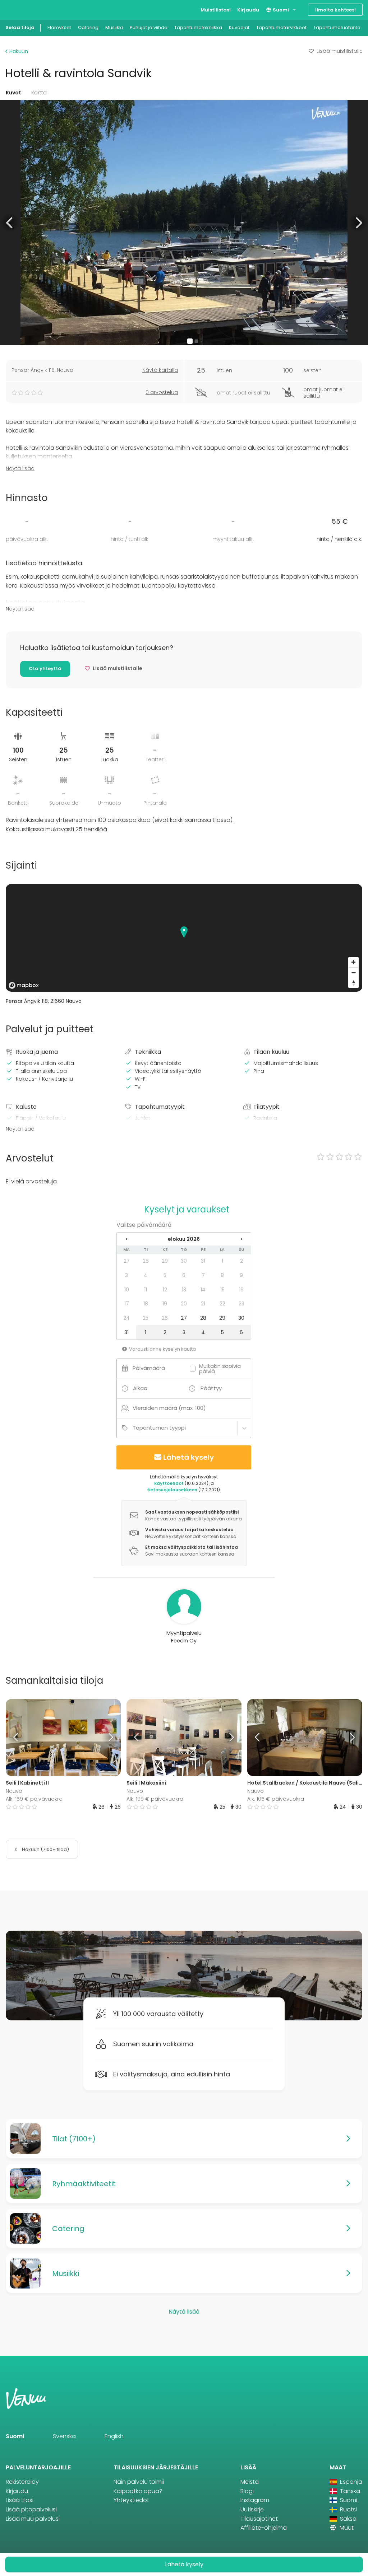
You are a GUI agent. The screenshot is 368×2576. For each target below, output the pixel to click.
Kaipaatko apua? (138, 2491)
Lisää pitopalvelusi (31, 2509)
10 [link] (127, 1290)
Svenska (64, 2436)
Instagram (255, 2500)
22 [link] (222, 1304)
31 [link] (203, 1261)
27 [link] (127, 1261)
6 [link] (184, 1275)
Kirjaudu (248, 10)
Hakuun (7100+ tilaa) (45, 1849)
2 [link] (241, 1261)
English (114, 2436)
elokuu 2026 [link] (184, 1239)
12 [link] (165, 1290)
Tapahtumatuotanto (337, 27)
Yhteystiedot (131, 2500)
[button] (10, 223)
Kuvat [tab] (13, 93)
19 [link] (165, 1304)
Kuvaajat (239, 27)
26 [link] (165, 1318)
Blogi (247, 2491)
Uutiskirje (252, 2509)
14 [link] (203, 1290)
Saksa (348, 2519)
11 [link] (146, 1290)
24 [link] (126, 1318)
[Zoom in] (353, 962)
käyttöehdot (169, 1483)
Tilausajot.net (259, 2519)
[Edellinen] (20, 1738)
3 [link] (126, 1275)
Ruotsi (348, 2509)
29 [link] (165, 1261)
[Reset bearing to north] (353, 983)
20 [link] (184, 1304)
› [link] (241, 1239)
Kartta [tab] (39, 93)
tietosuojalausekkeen (172, 1490)
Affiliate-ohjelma (264, 2528)
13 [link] (184, 1290)
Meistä (250, 2482)
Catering (88, 27)
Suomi (280, 10)
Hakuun (18, 51)
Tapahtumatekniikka (198, 27)
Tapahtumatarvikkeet (281, 27)
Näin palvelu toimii (139, 2482)
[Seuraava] (106, 1738)
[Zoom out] (353, 973)
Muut (346, 2528)
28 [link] (146, 1261)
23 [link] (241, 1304)
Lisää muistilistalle (340, 51)
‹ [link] (126, 1239)
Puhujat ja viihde (149, 27)
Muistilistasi (216, 10)
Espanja (350, 2482)
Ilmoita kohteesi (335, 10)
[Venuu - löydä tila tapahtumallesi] (19, 9)
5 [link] (165, 1275)
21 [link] (203, 1304)
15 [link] (222, 1290)
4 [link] (146, 1275)
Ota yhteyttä (45, 668)
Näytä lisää (20, 468)
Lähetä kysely (188, 1457)
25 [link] (146, 1318)
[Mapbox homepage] (24, 985)
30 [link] (184, 1261)
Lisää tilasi (20, 2500)
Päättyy (211, 1388)
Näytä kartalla (160, 370)
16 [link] (241, 1290)
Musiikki (114, 27)
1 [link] (222, 1261)
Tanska (349, 2491)
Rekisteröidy (22, 2482)
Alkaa (140, 1388)
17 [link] (127, 1304)
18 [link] (146, 1304)
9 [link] (241, 1275)
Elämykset (59, 27)
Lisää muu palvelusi (33, 2519)
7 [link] (203, 1275)
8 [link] (222, 1275)
